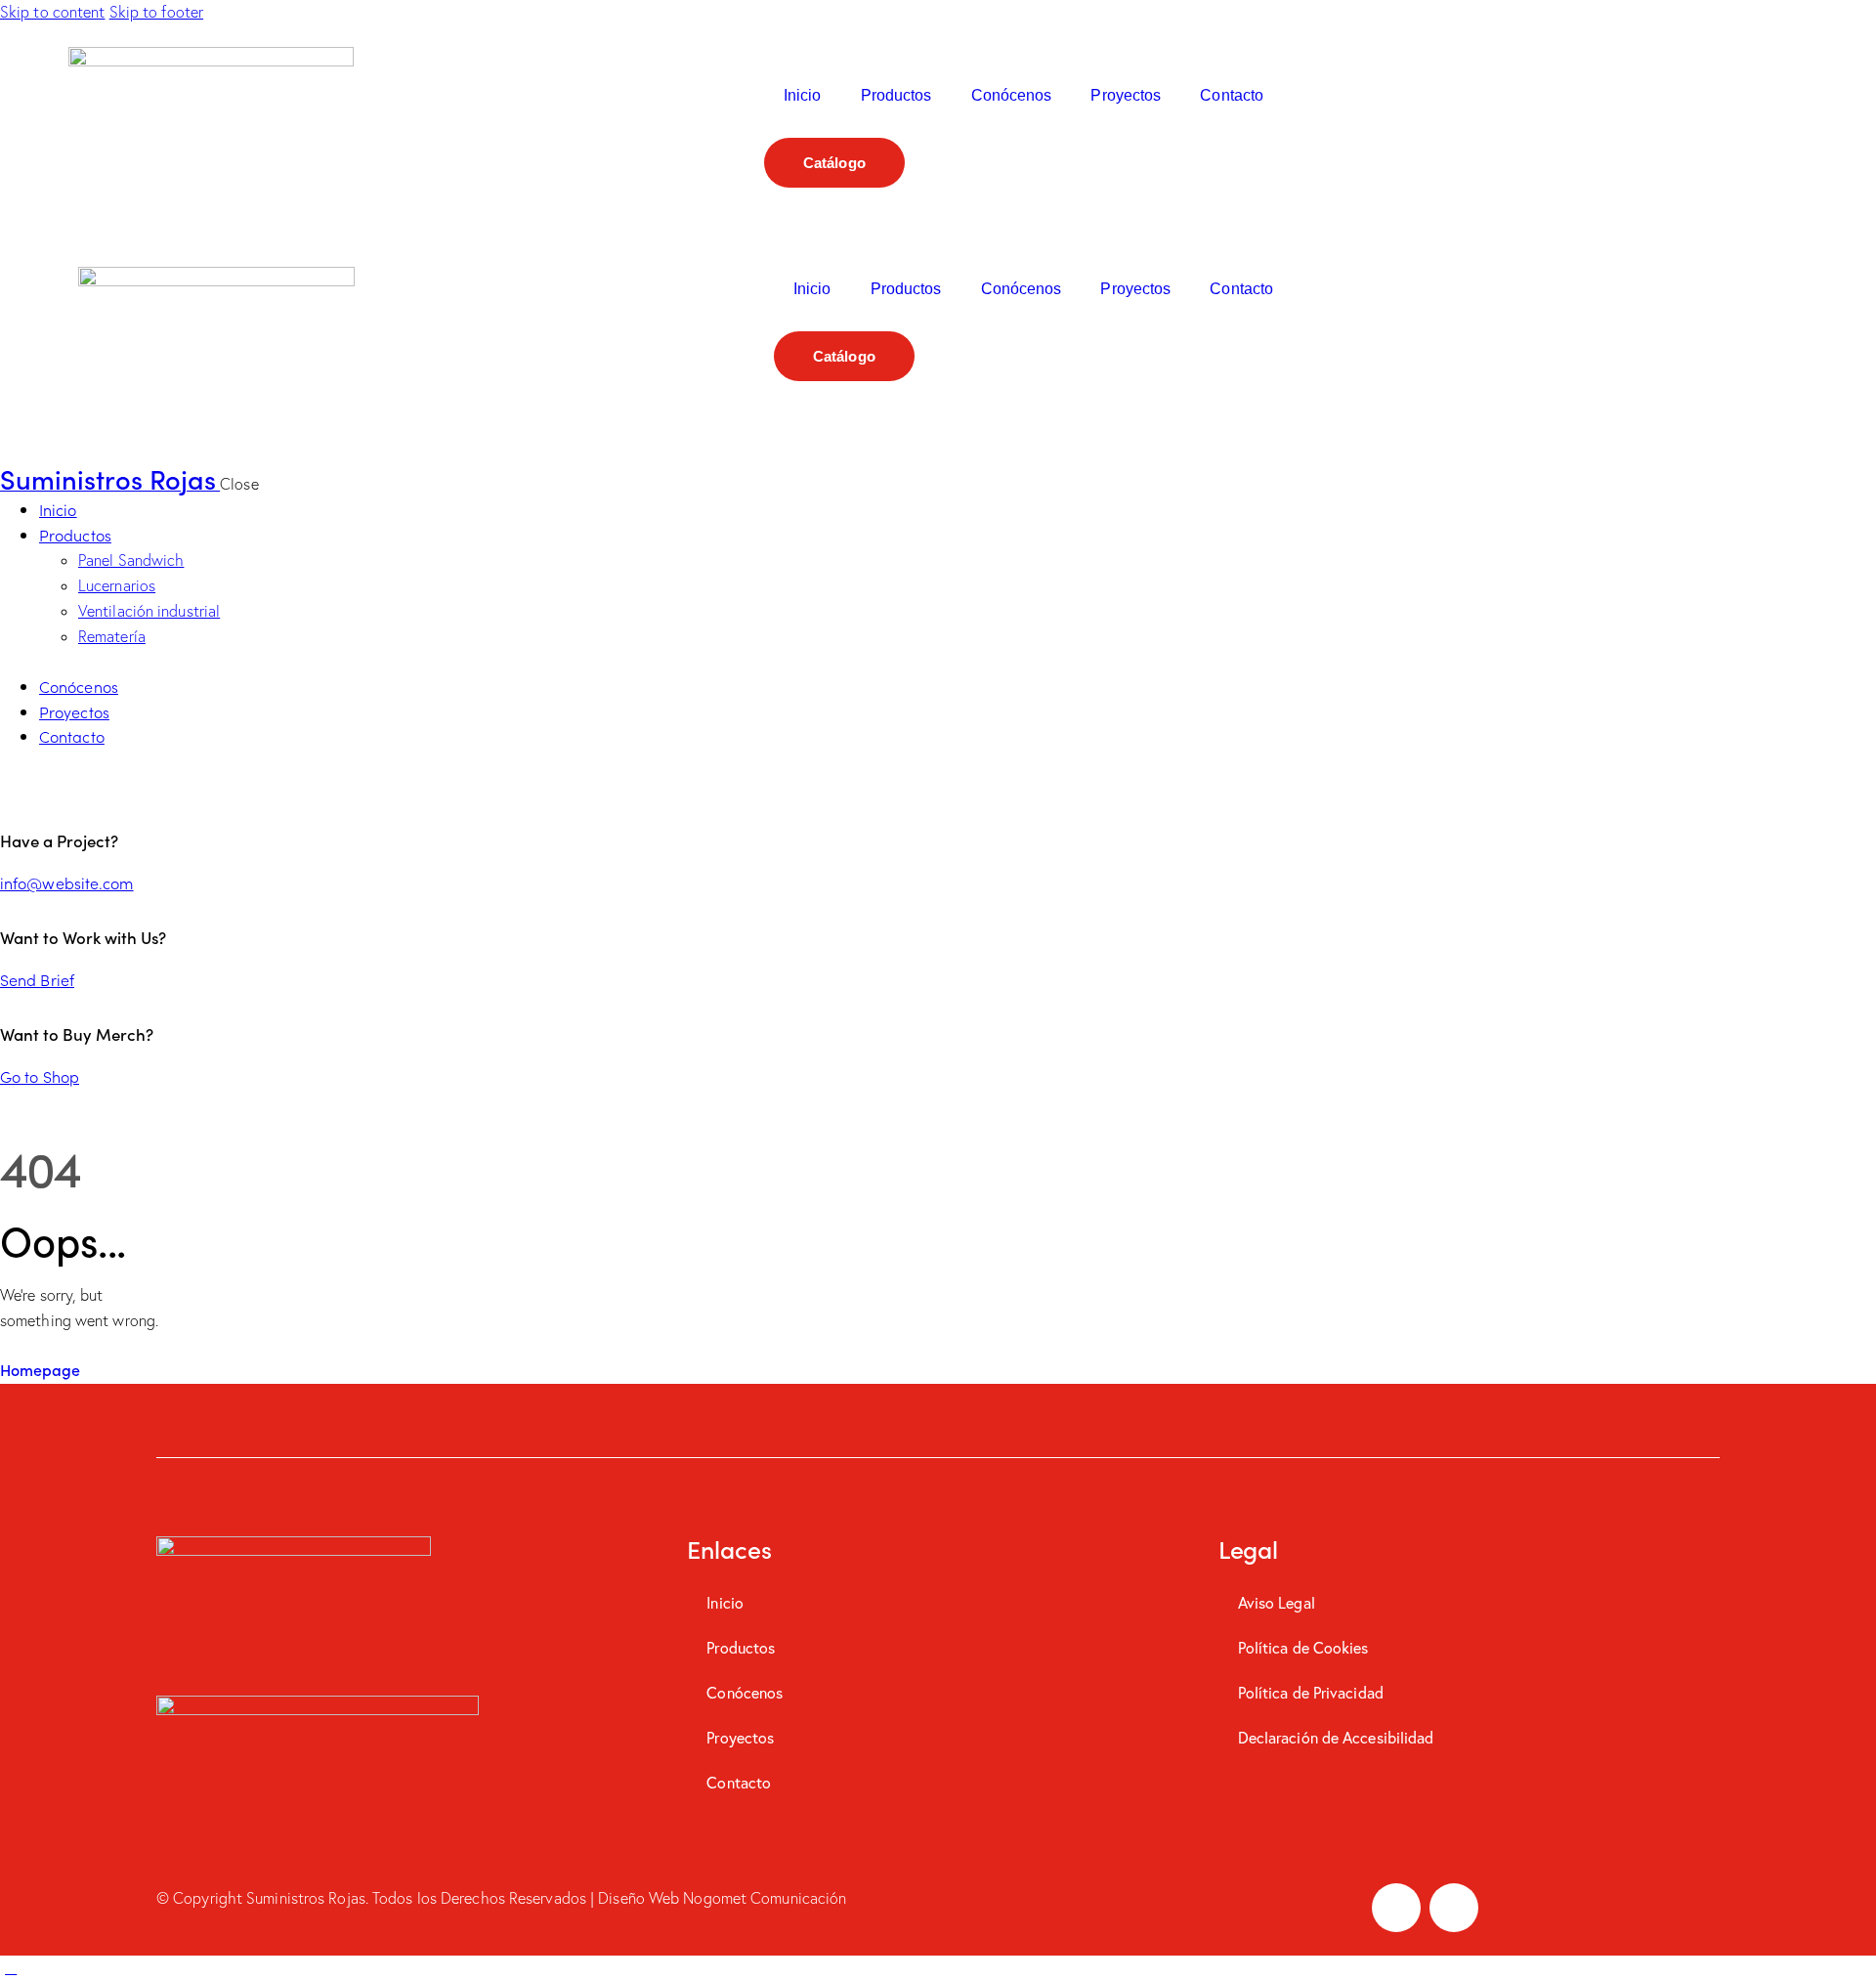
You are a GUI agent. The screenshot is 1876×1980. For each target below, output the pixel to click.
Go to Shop (40, 1076)
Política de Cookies (1303, 1647)
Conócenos (1012, 95)
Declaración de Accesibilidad (1336, 1737)
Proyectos (1126, 95)
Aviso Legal (1277, 1602)
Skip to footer (156, 12)
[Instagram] (1454, 1908)
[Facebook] (1396, 1908)
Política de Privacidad (1311, 1692)
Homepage (40, 1369)
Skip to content (53, 12)
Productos (896, 95)
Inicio (803, 95)
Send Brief (37, 979)
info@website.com (67, 882)
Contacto (1232, 95)
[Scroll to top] (11, 1967)
